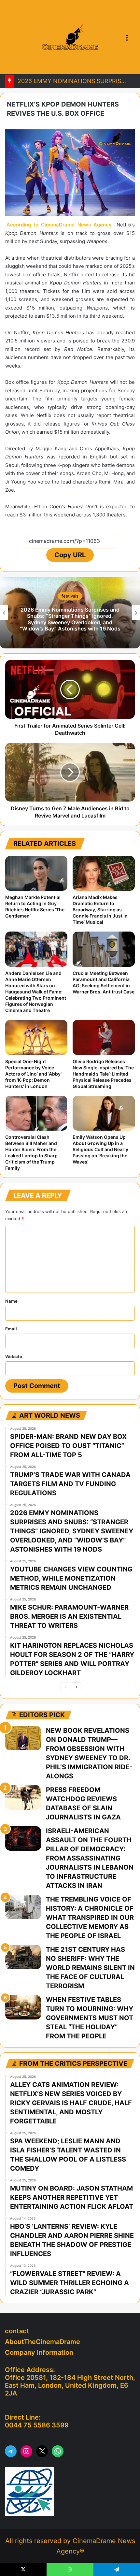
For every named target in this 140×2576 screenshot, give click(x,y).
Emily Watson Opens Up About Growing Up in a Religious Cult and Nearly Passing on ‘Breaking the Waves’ (100, 1149)
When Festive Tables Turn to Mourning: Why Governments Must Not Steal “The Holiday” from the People (90, 2018)
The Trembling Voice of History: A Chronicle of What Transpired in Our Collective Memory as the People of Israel (90, 1918)
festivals (70, 596)
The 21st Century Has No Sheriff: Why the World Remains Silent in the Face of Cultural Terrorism (90, 1968)
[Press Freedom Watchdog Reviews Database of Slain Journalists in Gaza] (23, 1797)
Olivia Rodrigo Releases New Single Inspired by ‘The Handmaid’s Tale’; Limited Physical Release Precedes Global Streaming (103, 1074)
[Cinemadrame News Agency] (70, 37)
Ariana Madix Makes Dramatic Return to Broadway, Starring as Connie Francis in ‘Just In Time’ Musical (100, 910)
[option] (70, 613)
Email (11, 1329)
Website (14, 1356)
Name (11, 1301)
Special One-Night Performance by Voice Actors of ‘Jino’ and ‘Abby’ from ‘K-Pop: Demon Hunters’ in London (33, 1074)
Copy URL (70, 555)
